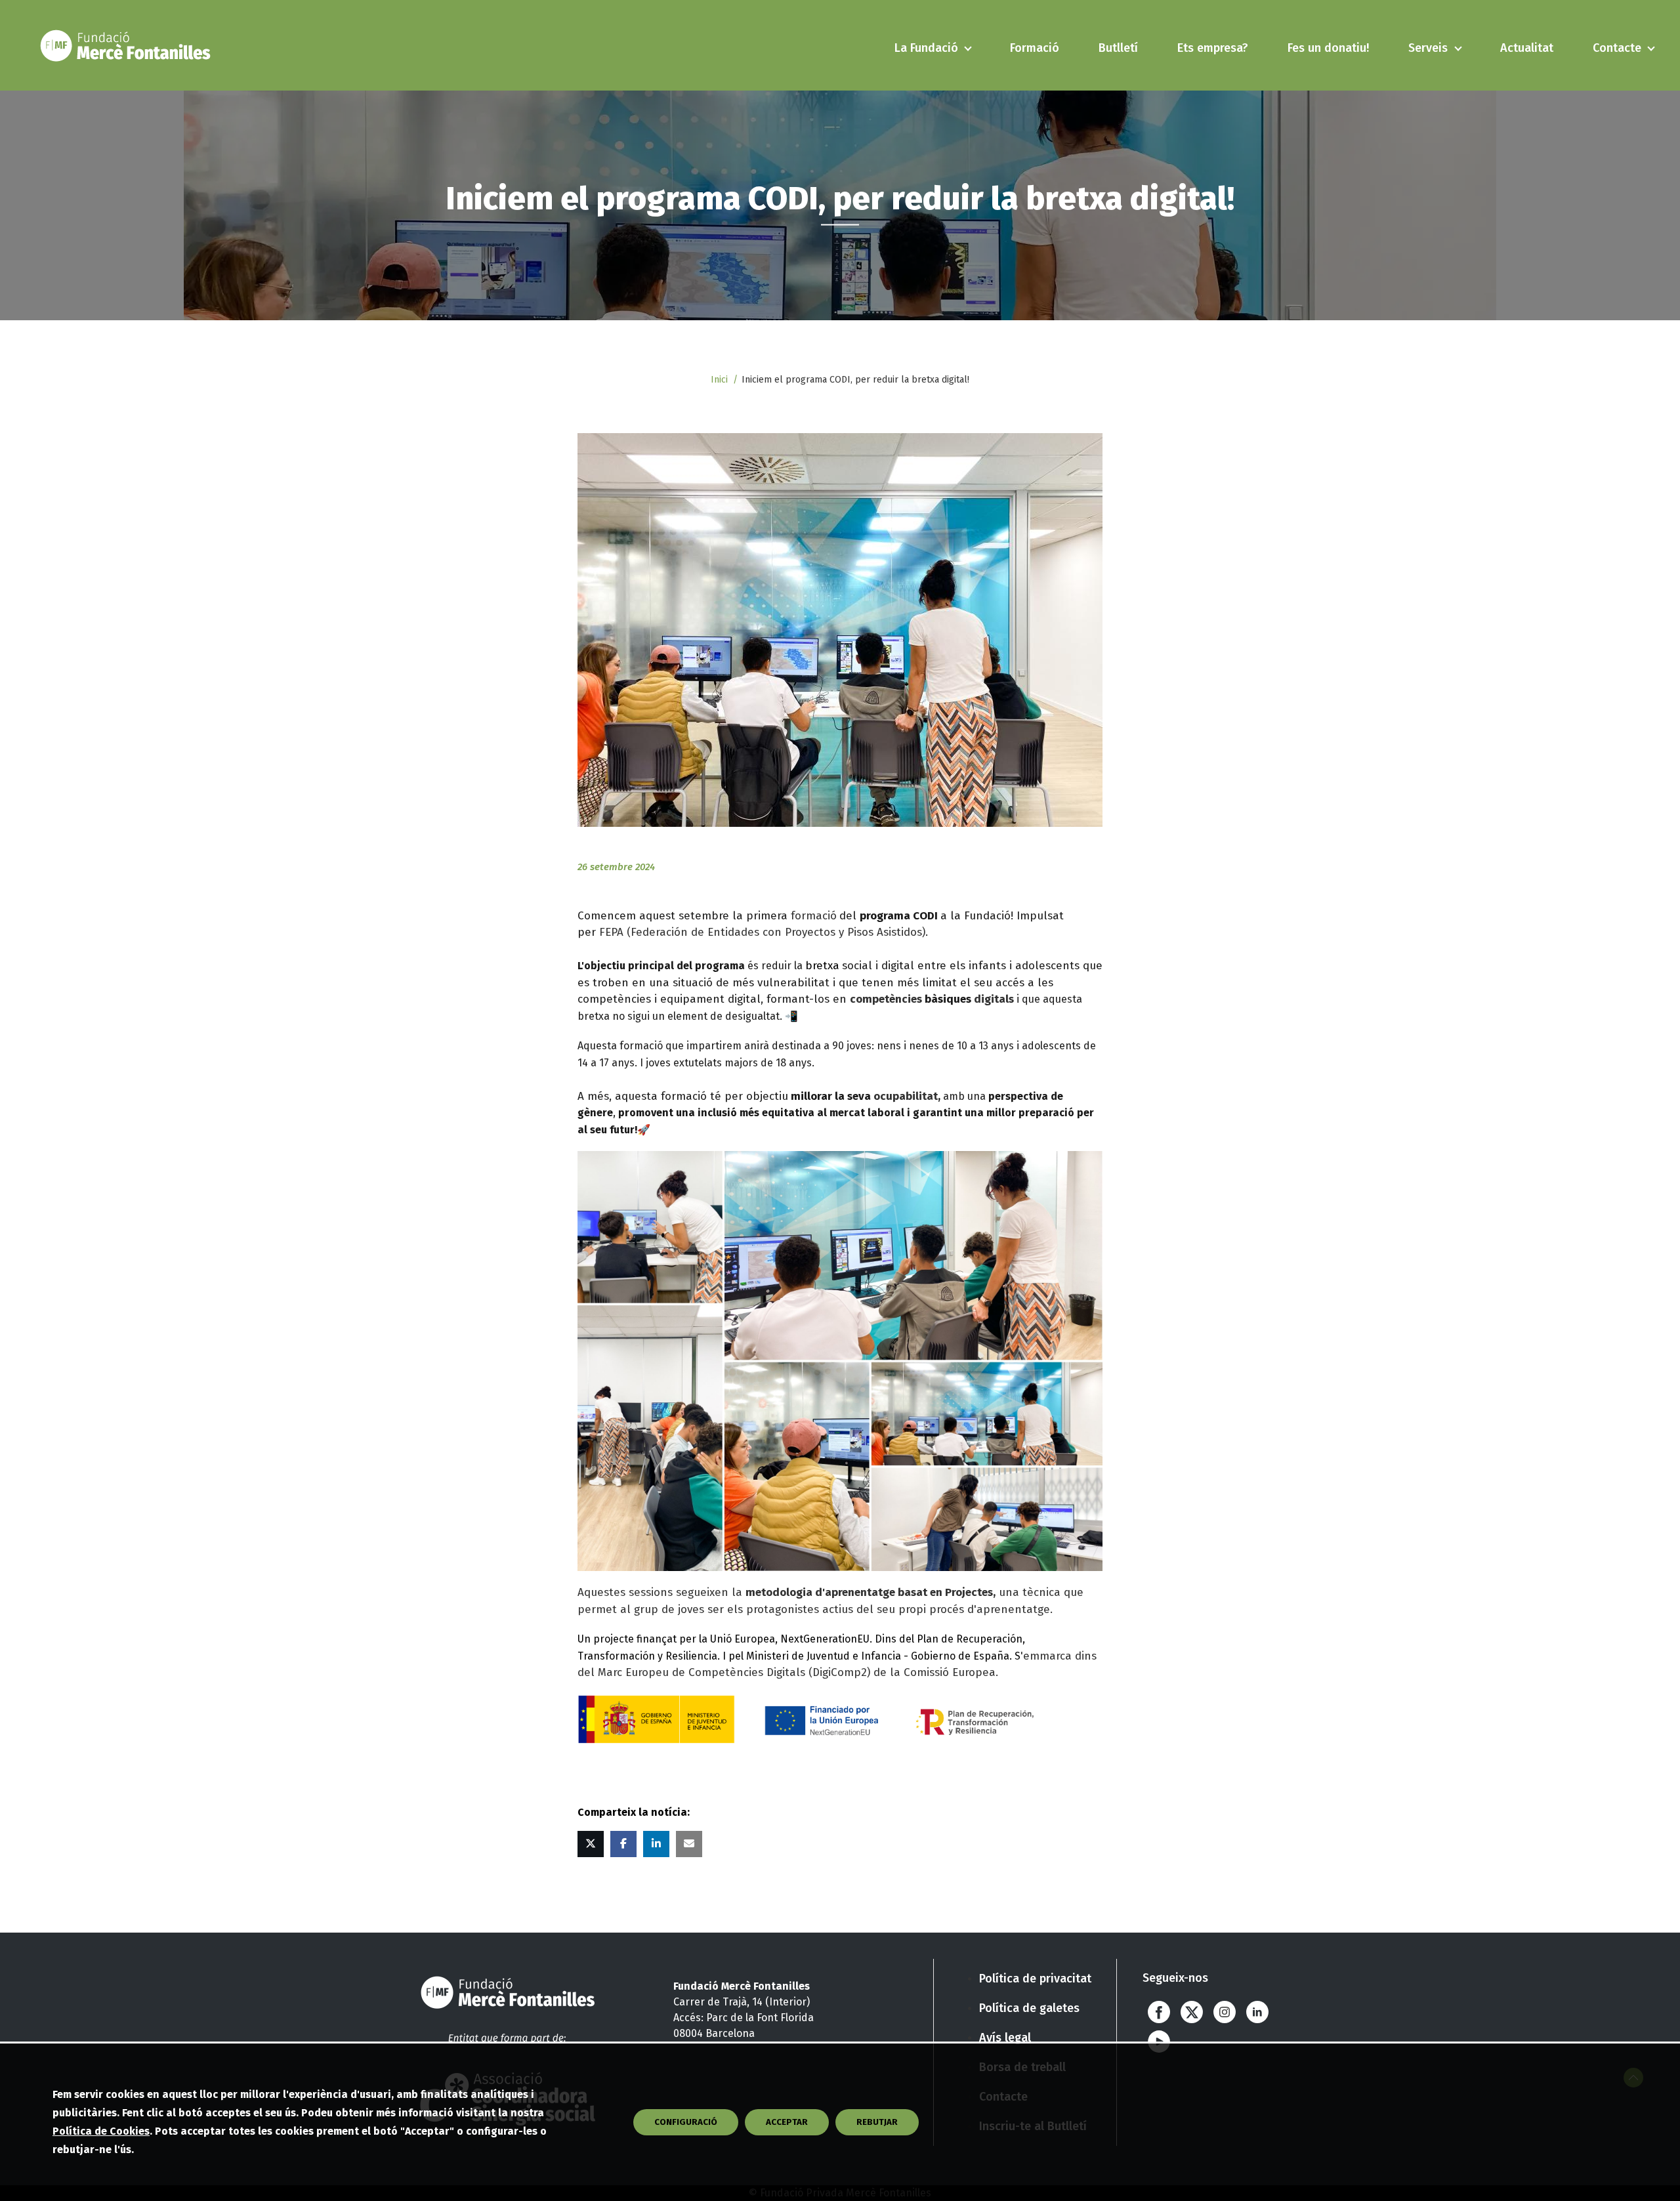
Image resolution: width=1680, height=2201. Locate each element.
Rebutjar (877, 2122)
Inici (719, 380)
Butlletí (1118, 48)
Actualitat (1527, 48)
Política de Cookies (101, 2131)
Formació (1035, 48)
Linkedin (1257, 2012)
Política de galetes (1029, 2008)
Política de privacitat (1035, 1979)
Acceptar (787, 2122)
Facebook (1159, 2012)
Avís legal (1005, 2038)
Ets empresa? (1213, 48)
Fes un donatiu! (1328, 48)
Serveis (1428, 48)
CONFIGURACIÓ (686, 2122)
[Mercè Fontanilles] (128, 45)
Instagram (1225, 2012)
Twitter (1192, 2012)
